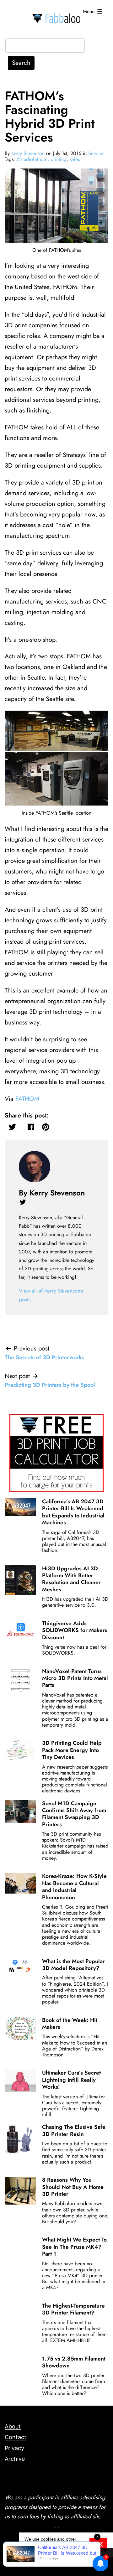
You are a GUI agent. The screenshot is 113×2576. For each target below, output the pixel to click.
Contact (16, 2437)
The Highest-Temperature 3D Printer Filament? (73, 2309)
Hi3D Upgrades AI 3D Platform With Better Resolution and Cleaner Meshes (71, 1579)
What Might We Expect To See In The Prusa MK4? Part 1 (74, 2247)
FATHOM (27, 1099)
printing (59, 159)
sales (75, 159)
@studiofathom (32, 159)
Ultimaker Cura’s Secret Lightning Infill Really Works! (71, 2080)
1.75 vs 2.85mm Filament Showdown (74, 2362)
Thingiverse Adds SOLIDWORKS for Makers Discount (75, 1630)
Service (96, 153)
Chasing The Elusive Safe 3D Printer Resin (74, 2130)
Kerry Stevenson (28, 153)
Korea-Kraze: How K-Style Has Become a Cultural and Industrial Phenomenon (74, 1887)
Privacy (14, 2448)
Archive (15, 2459)
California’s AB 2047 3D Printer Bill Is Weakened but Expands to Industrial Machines (73, 1512)
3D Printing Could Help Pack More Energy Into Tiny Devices (72, 1750)
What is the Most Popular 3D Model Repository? (73, 1965)
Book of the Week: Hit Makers (70, 2024)
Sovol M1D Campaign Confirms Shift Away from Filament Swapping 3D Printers (74, 1814)
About (13, 2426)
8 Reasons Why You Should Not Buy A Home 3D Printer (73, 2187)
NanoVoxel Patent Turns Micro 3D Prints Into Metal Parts (75, 1678)
